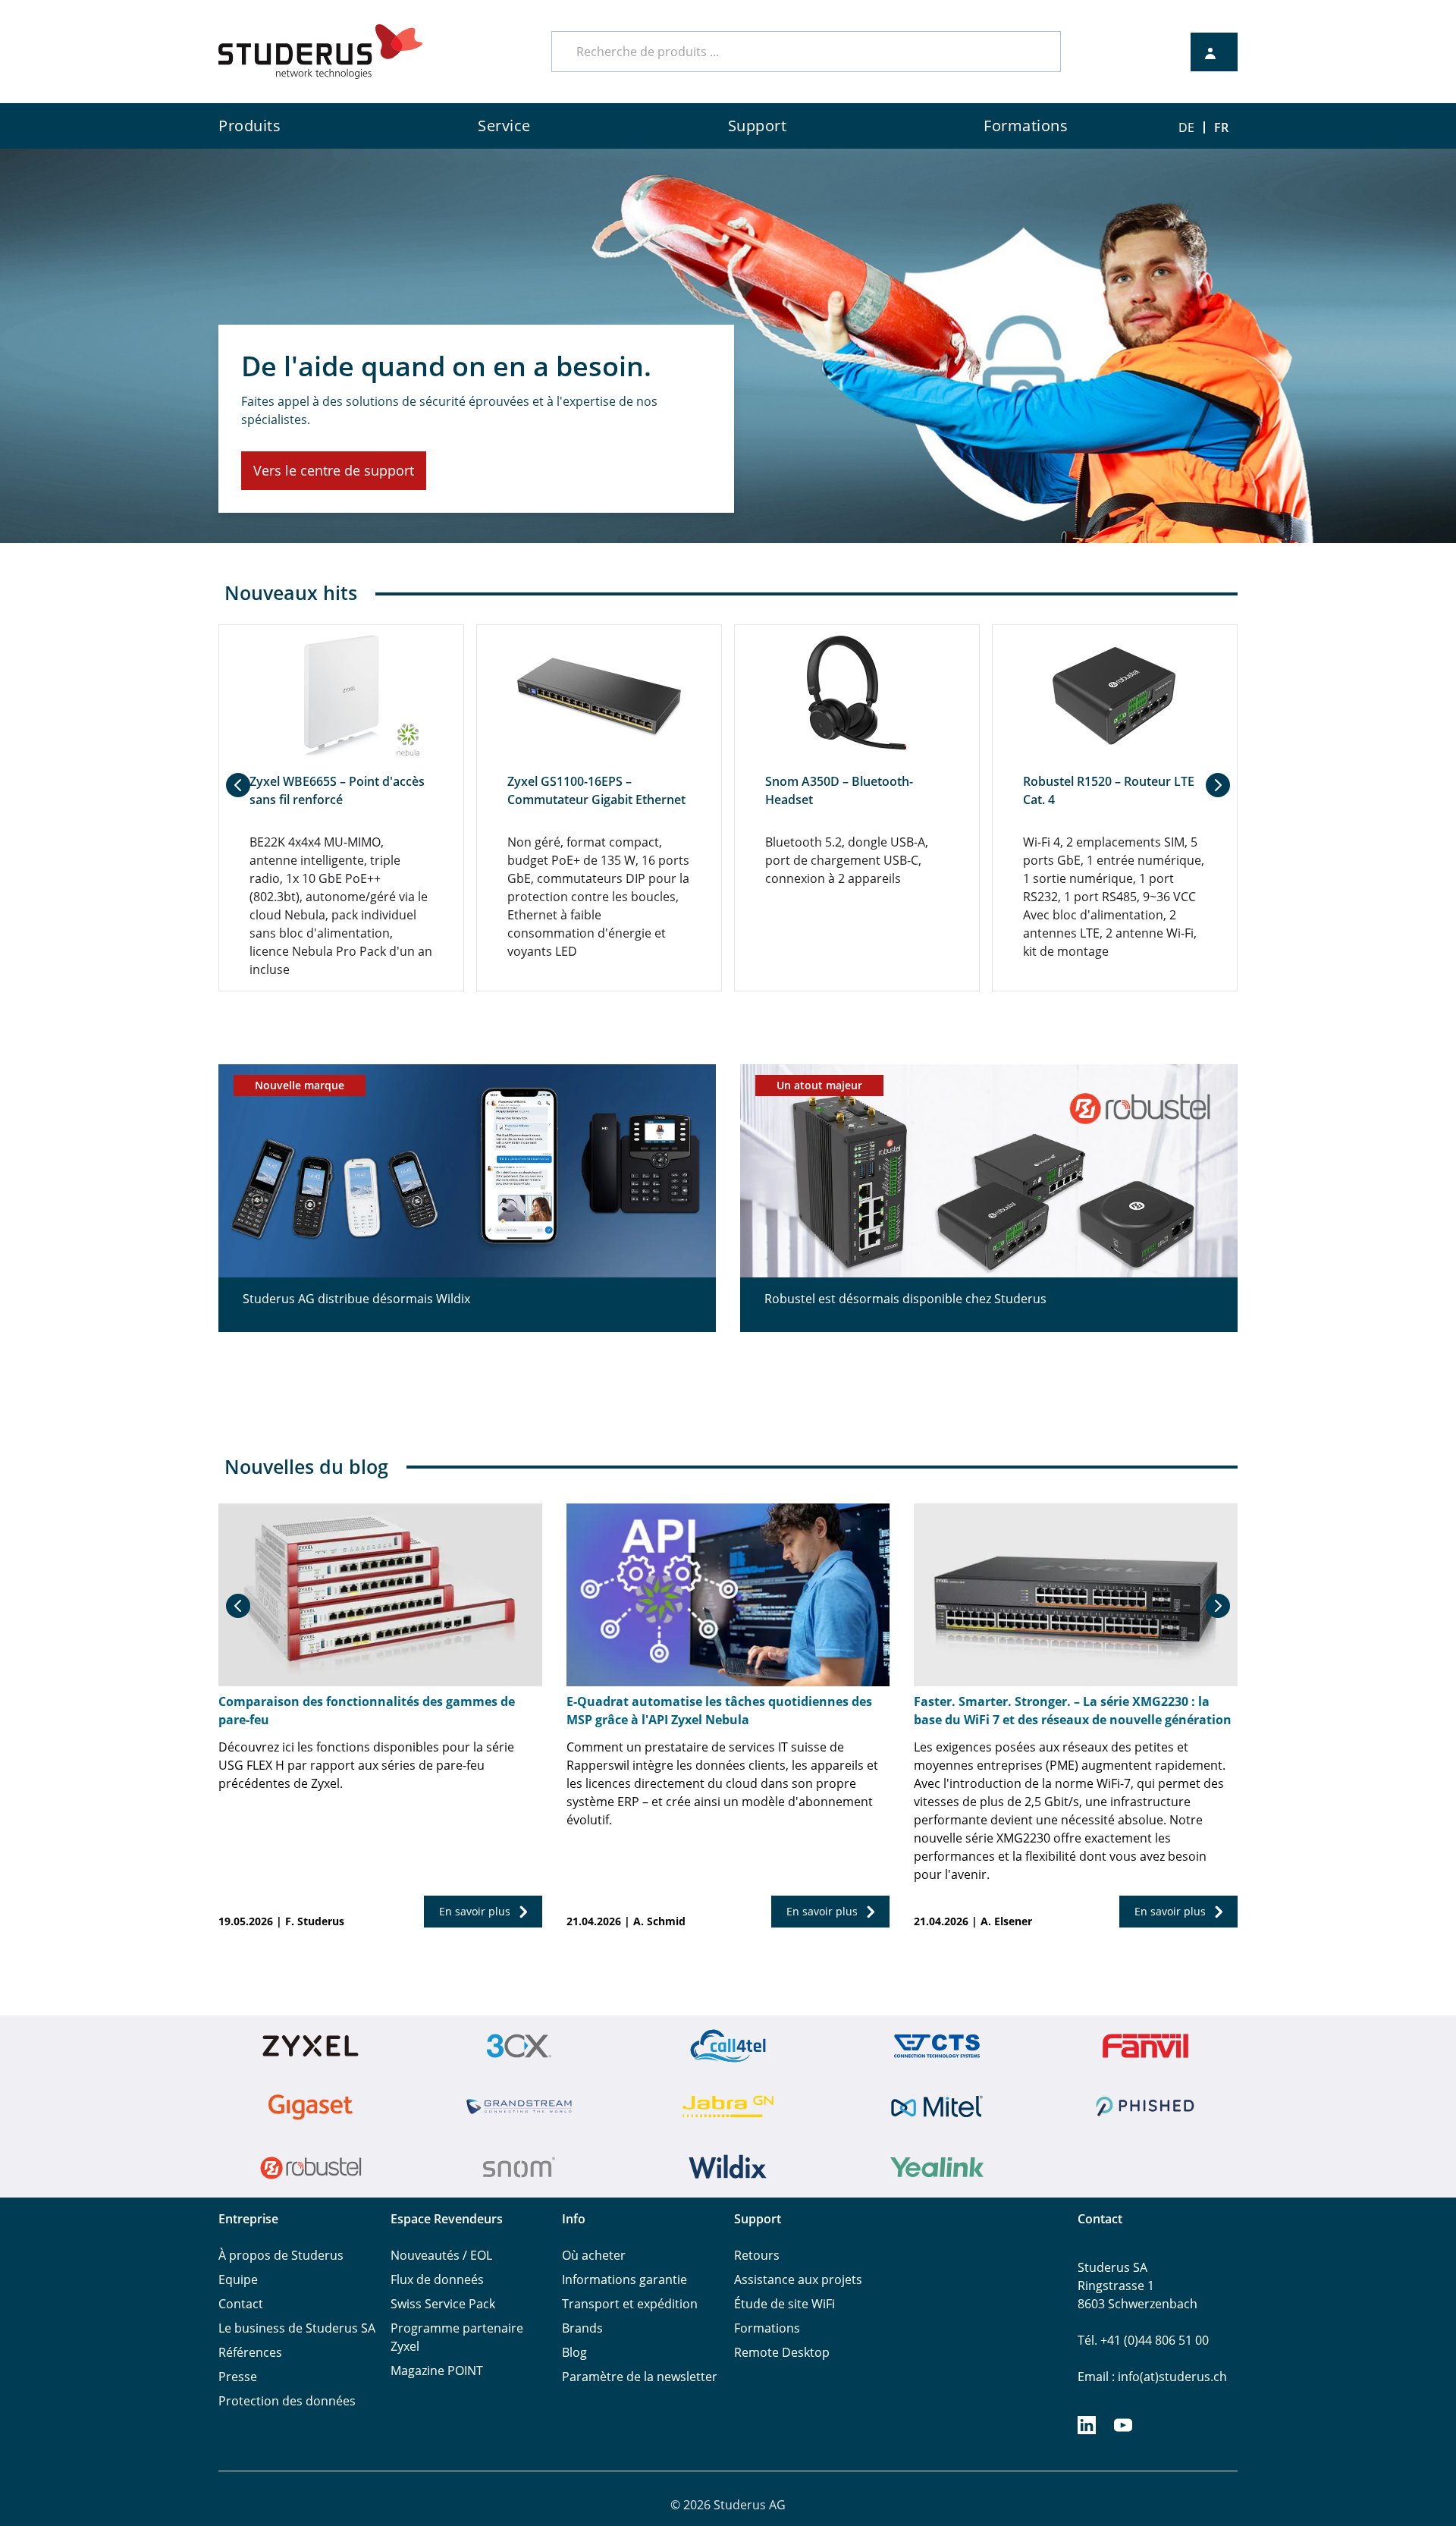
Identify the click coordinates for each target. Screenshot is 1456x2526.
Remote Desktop (782, 2352)
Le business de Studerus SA (297, 2328)
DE (1186, 127)
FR (1221, 127)
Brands (582, 2328)
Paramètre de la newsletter (640, 2377)
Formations (767, 2328)
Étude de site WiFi (784, 2304)
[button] (238, 785)
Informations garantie (624, 2279)
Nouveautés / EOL (441, 2255)
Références (250, 2352)
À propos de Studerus (281, 2255)
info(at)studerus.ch (1172, 2377)
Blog (574, 2352)
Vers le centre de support (334, 470)
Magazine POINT (437, 2370)
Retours (757, 2255)
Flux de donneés (437, 2279)
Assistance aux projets (798, 2279)
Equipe (238, 2279)
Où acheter (594, 2255)
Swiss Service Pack (443, 2304)
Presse (238, 2377)
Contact (241, 2304)
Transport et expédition (630, 2304)
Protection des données (287, 2401)
